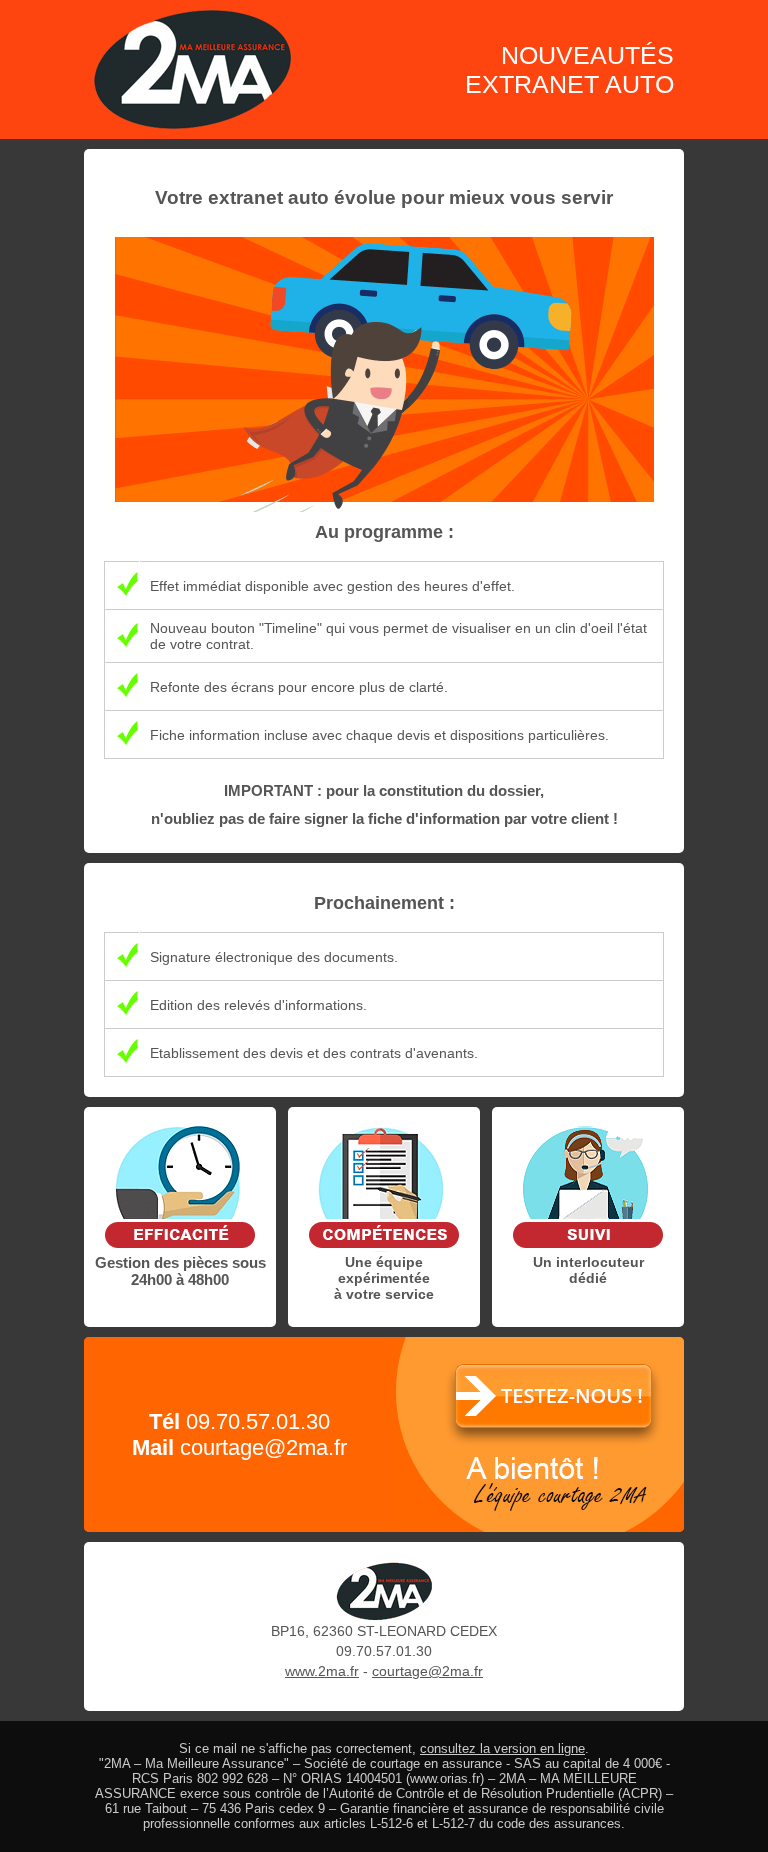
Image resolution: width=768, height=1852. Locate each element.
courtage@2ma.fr (263, 1447)
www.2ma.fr (322, 1671)
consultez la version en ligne (502, 1748)
